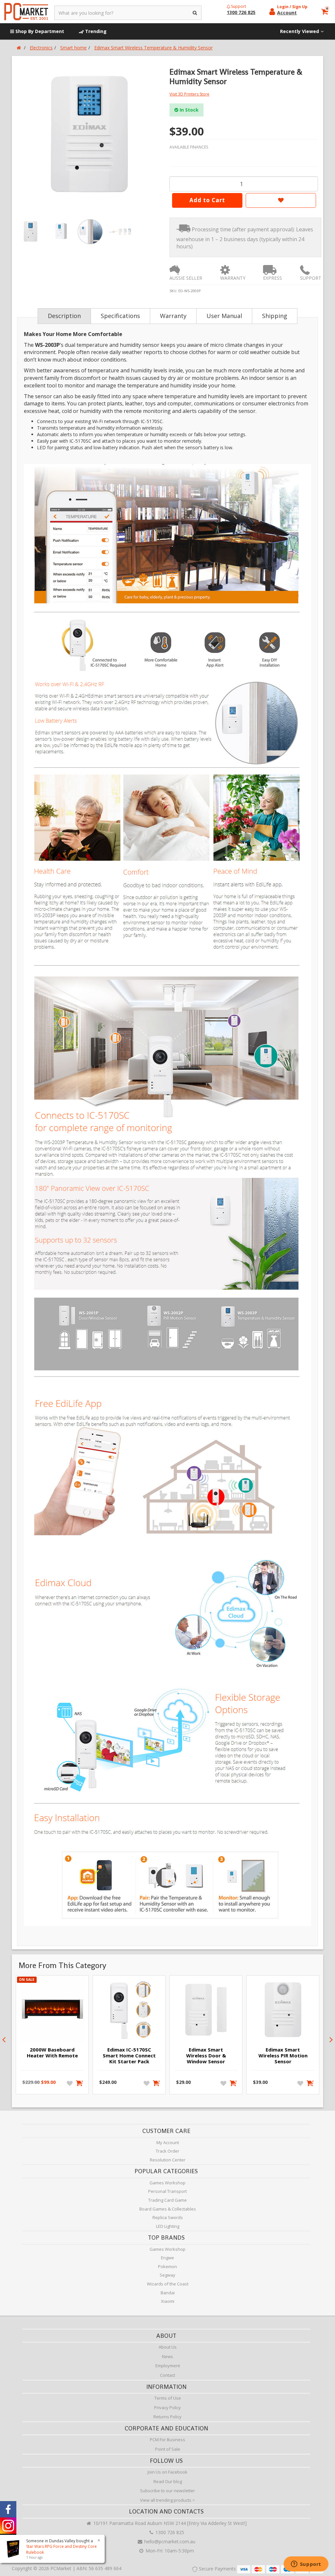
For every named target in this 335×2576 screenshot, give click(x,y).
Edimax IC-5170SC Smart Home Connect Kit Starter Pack (129, 2055)
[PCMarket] (26, 12)
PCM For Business (167, 2440)
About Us (168, 2347)
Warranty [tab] (173, 316)
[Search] (195, 13)
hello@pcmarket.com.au (169, 2541)
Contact (167, 2375)
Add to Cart (207, 200)
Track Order (167, 2151)
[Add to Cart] (80, 2083)
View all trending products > (167, 2500)
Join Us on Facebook (167, 2472)
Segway (167, 2275)
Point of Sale (168, 2449)
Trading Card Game (167, 2200)
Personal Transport (167, 2191)
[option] (90, 135)
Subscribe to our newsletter (167, 2491)
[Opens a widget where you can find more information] (306, 2565)
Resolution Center (168, 2160)
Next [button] (331, 2040)
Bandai (168, 2293)
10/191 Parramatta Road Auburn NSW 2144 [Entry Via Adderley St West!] (169, 2523)
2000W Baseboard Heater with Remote (52, 2052)
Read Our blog (168, 2481)
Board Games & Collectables (168, 2209)
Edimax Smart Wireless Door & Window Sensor (206, 2055)
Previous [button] (4, 2040)
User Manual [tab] (224, 316)
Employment (168, 2366)
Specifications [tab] (120, 316)
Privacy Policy (167, 2407)
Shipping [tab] (275, 316)
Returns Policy (167, 2417)
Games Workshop (167, 2183)
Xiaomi (168, 2301)
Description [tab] (64, 316)
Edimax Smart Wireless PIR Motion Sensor (283, 2055)
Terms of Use (168, 2398)
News (167, 2356)
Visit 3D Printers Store (189, 94)
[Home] (19, 48)
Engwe (167, 2258)
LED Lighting (168, 2226)
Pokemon (167, 2266)
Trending (95, 31)
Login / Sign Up (292, 7)
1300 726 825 (169, 2532)
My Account (168, 2142)
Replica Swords (168, 2217)
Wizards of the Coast (168, 2284)
